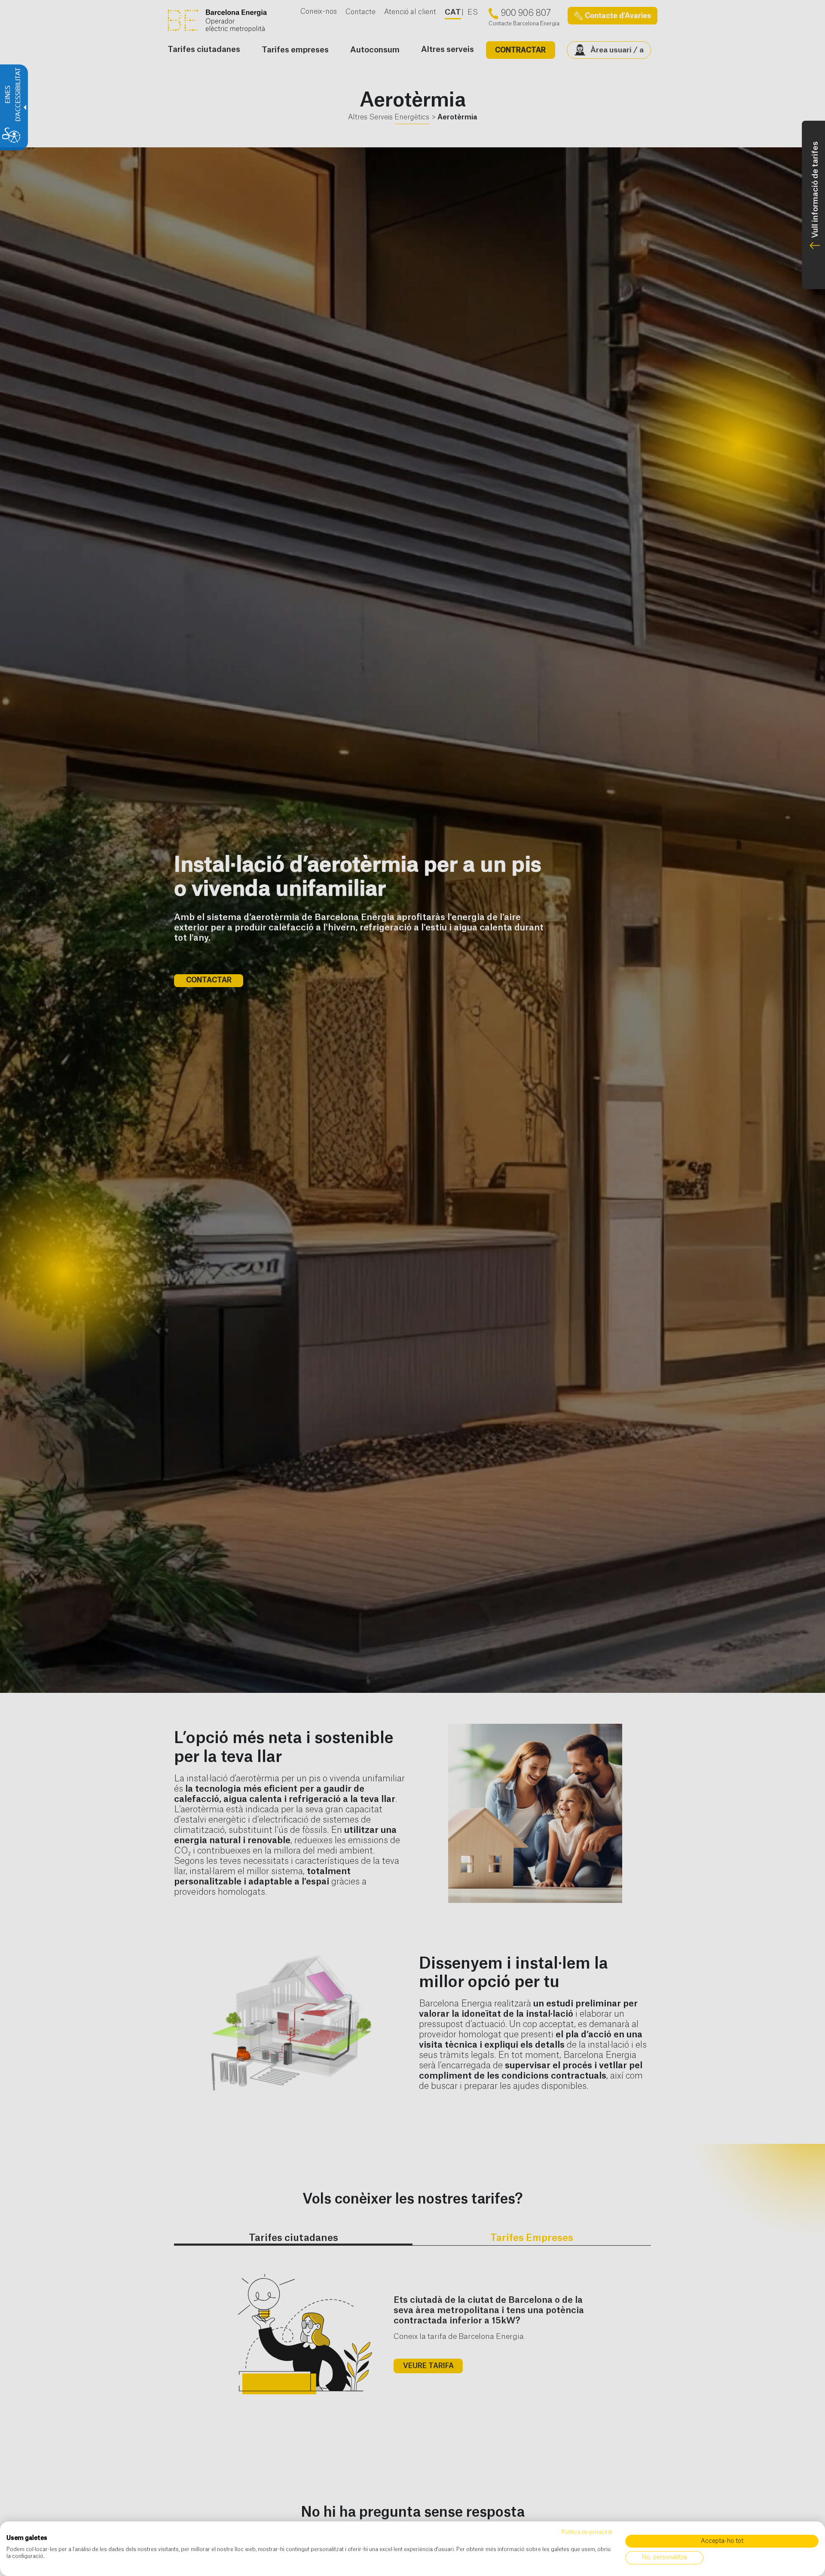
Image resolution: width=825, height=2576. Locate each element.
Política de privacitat (587, 2532)
